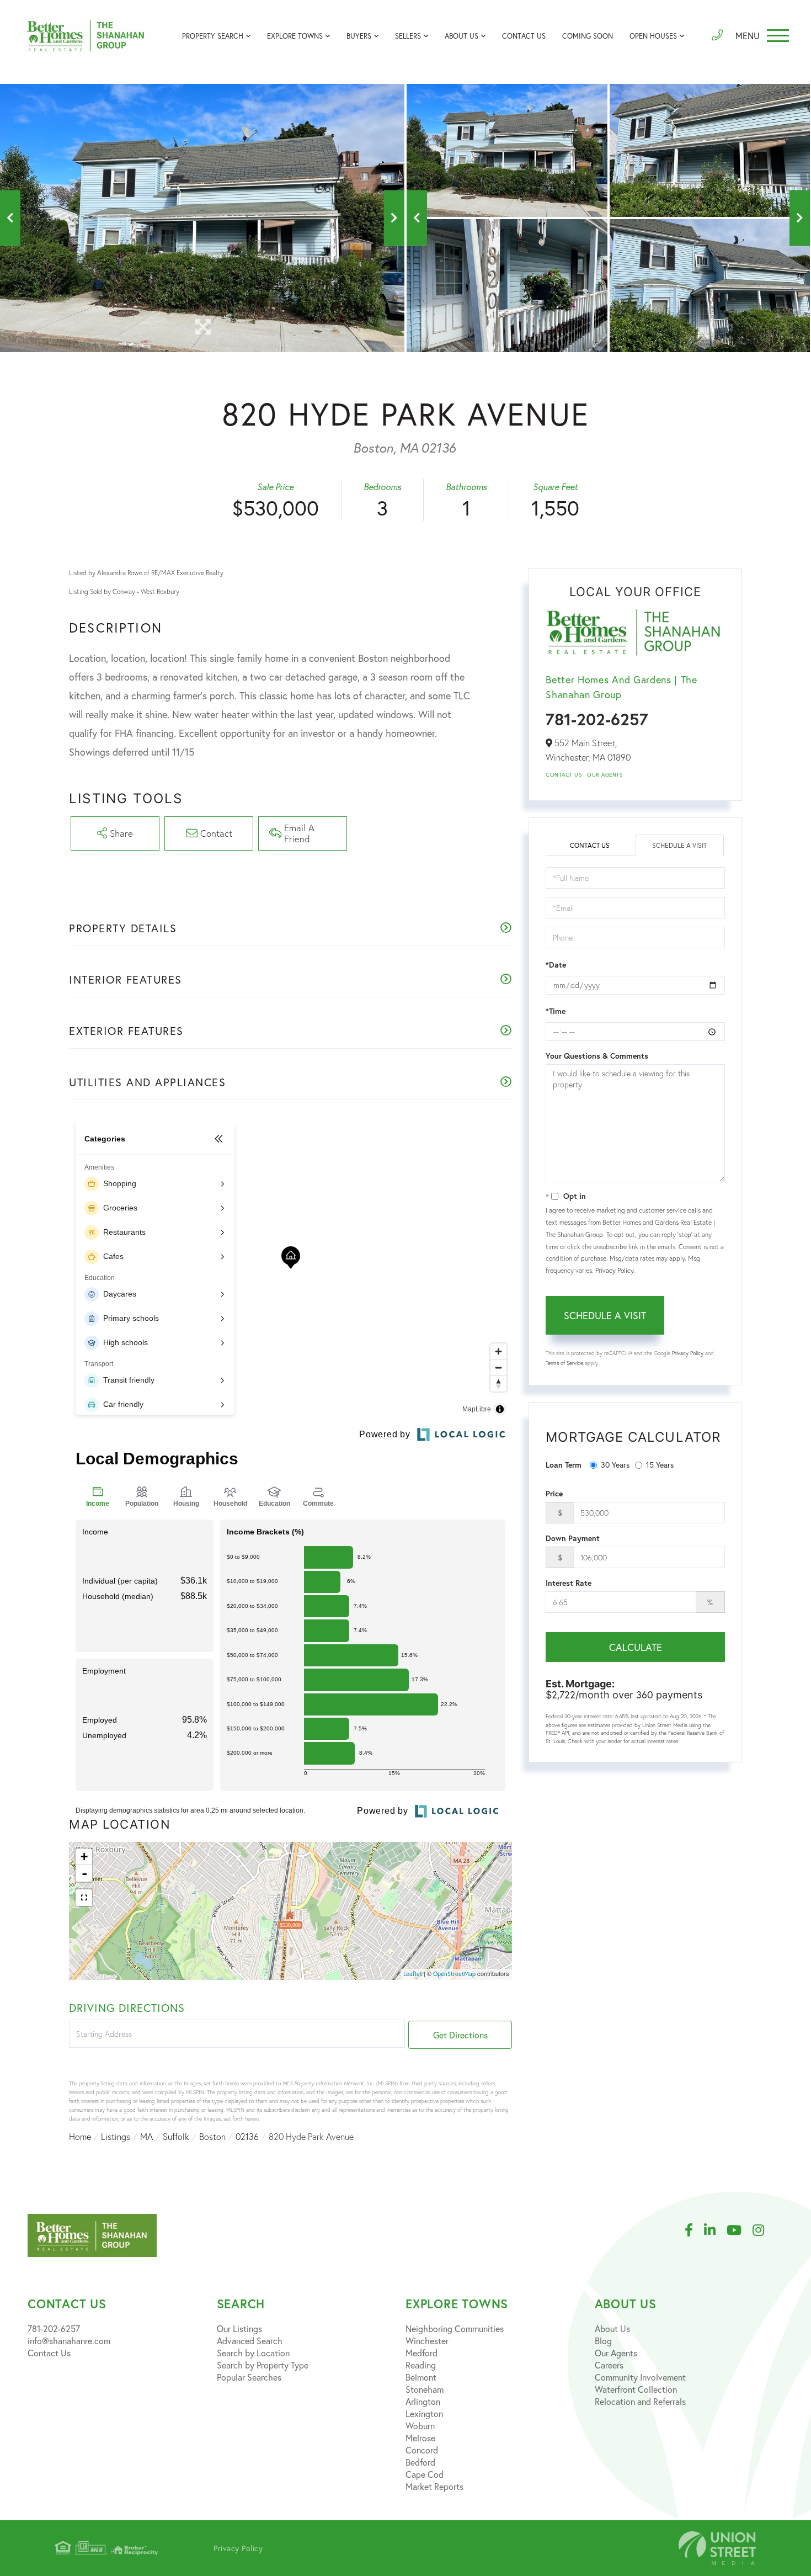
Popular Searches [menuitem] (249, 2377)
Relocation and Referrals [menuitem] (640, 2401)
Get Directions (460, 2035)
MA (146, 2137)
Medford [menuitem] (421, 2353)
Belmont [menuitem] (421, 2377)
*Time (556, 1011)
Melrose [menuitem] (420, 2438)
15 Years (660, 1465)
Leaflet (413, 1974)
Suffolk (176, 2137)
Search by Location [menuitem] (253, 2353)
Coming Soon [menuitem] (588, 36)
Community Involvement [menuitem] (640, 2377)
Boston (212, 2137)
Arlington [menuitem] (423, 2401)
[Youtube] (740, 2230)
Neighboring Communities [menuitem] (455, 2328)
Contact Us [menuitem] (524, 36)
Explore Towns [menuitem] (295, 36)
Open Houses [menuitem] (653, 36)
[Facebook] (694, 2230)
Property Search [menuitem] (213, 36)
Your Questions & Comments (597, 1056)
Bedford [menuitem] (420, 2462)
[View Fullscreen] (84, 1898)
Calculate (636, 1647)
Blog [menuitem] (603, 2341)
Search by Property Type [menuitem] (263, 2365)
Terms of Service (564, 1363)
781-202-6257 (597, 719)
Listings (116, 2137)
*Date (556, 965)
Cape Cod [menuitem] (425, 2474)
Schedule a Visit (679, 845)
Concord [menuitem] (422, 2450)
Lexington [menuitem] (424, 2413)
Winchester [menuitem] (427, 2341)
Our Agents (605, 775)
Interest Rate (569, 1583)
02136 (247, 2137)
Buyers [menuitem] (359, 36)
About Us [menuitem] (461, 36)
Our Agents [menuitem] (616, 2353)
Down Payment (573, 1538)
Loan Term (564, 1465)
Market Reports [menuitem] (434, 2486)
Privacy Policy (614, 1270)
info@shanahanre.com (69, 2341)
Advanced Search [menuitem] (250, 2341)
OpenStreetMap (454, 1974)
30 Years (615, 1465)
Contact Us (564, 775)
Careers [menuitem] (609, 2365)
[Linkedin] (715, 2230)
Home (80, 2137)
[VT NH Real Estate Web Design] (717, 2548)
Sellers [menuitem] (408, 36)
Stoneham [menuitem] (425, 2389)
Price (554, 1494)
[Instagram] (764, 2230)
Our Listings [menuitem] (239, 2328)
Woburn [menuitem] (420, 2426)
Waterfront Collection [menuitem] (636, 2389)
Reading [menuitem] (421, 2365)
